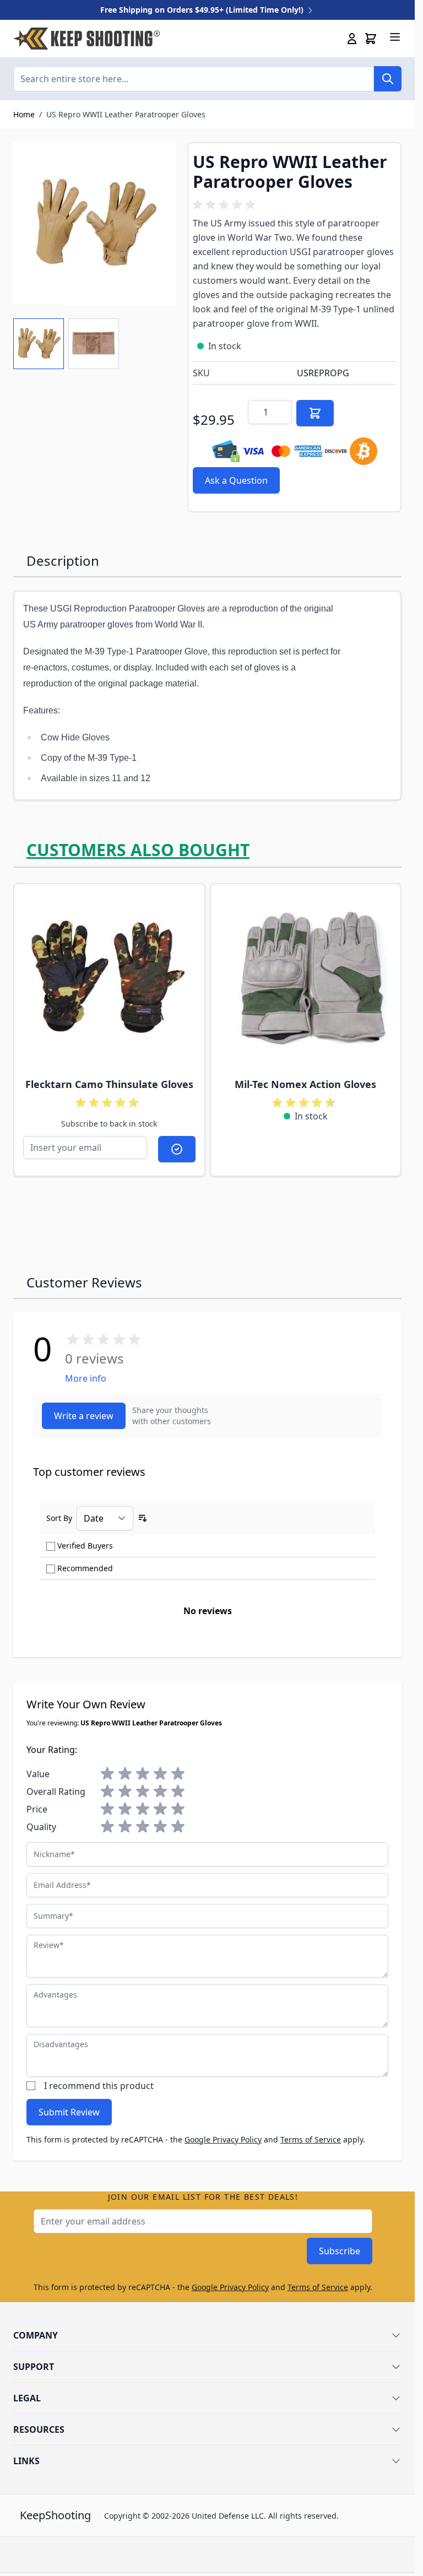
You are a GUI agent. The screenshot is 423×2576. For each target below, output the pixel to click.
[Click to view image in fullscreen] (95, 224)
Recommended (85, 1568)
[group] (226, 205)
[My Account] (352, 39)
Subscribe (340, 2251)
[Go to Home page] (86, 39)
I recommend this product (99, 2086)
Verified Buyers (85, 1546)
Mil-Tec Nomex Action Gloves (305, 1084)
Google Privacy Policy (223, 2139)
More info (86, 1378)
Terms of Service (311, 2139)
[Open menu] (395, 37)
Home (24, 114)
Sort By (59, 1518)
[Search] (388, 79)
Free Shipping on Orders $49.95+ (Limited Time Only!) (203, 10)
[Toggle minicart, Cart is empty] (371, 39)
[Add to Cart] (315, 413)
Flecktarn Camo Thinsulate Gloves (109, 1084)
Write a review (84, 1416)
